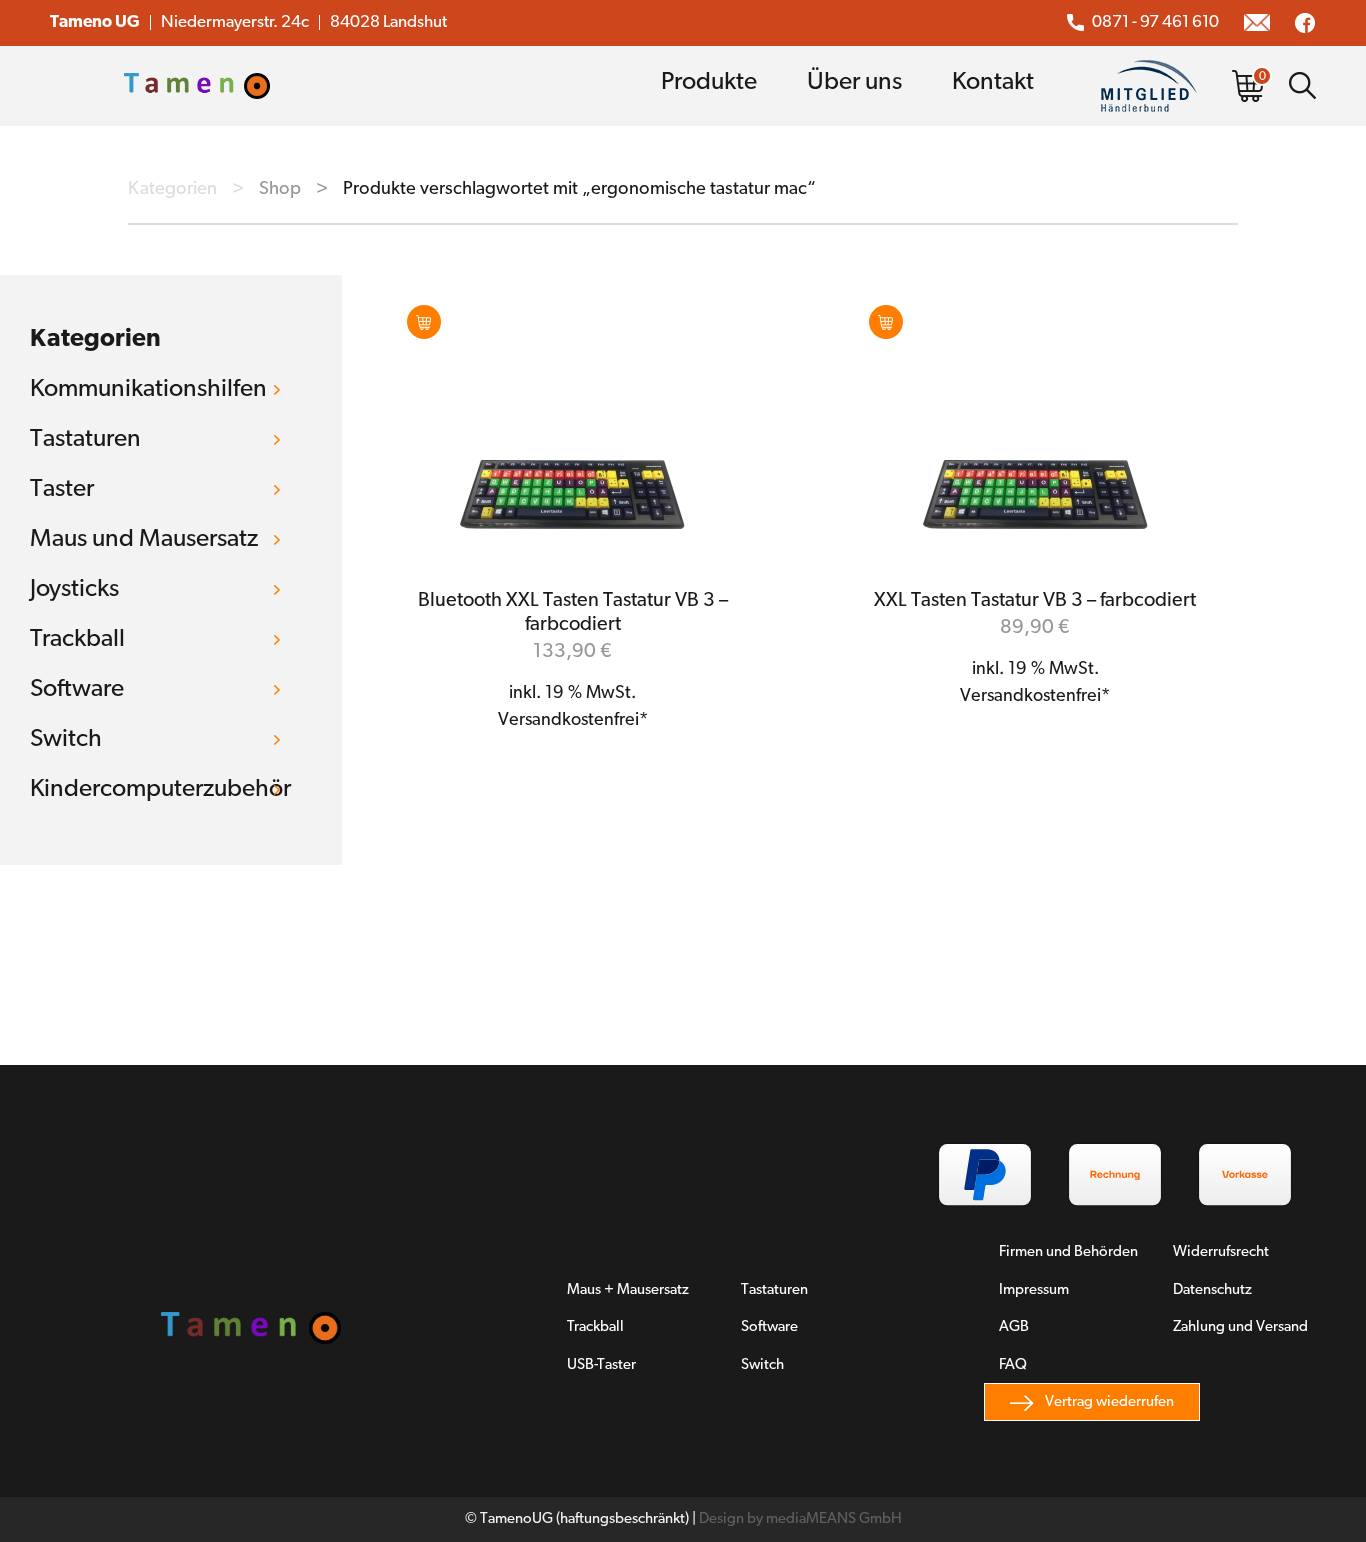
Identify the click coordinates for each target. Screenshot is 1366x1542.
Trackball (77, 639)
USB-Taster (601, 1365)
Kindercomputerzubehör (160, 789)
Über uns (854, 82)
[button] (424, 322)
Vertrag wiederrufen (1109, 1402)
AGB (1014, 1327)
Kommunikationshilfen (148, 389)
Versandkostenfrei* (573, 721)
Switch (66, 739)
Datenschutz (1212, 1290)
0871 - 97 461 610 (1155, 22)
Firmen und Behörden (1068, 1252)
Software (77, 689)
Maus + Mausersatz (628, 1290)
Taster (62, 489)
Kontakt (993, 82)
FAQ (1013, 1365)
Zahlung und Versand (1240, 1327)
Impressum (1034, 1290)
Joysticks (74, 589)
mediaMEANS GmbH (834, 1519)
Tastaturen (85, 439)
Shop (280, 189)
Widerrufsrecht (1221, 1252)
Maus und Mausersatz (144, 539)
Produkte (709, 82)
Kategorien (172, 189)
